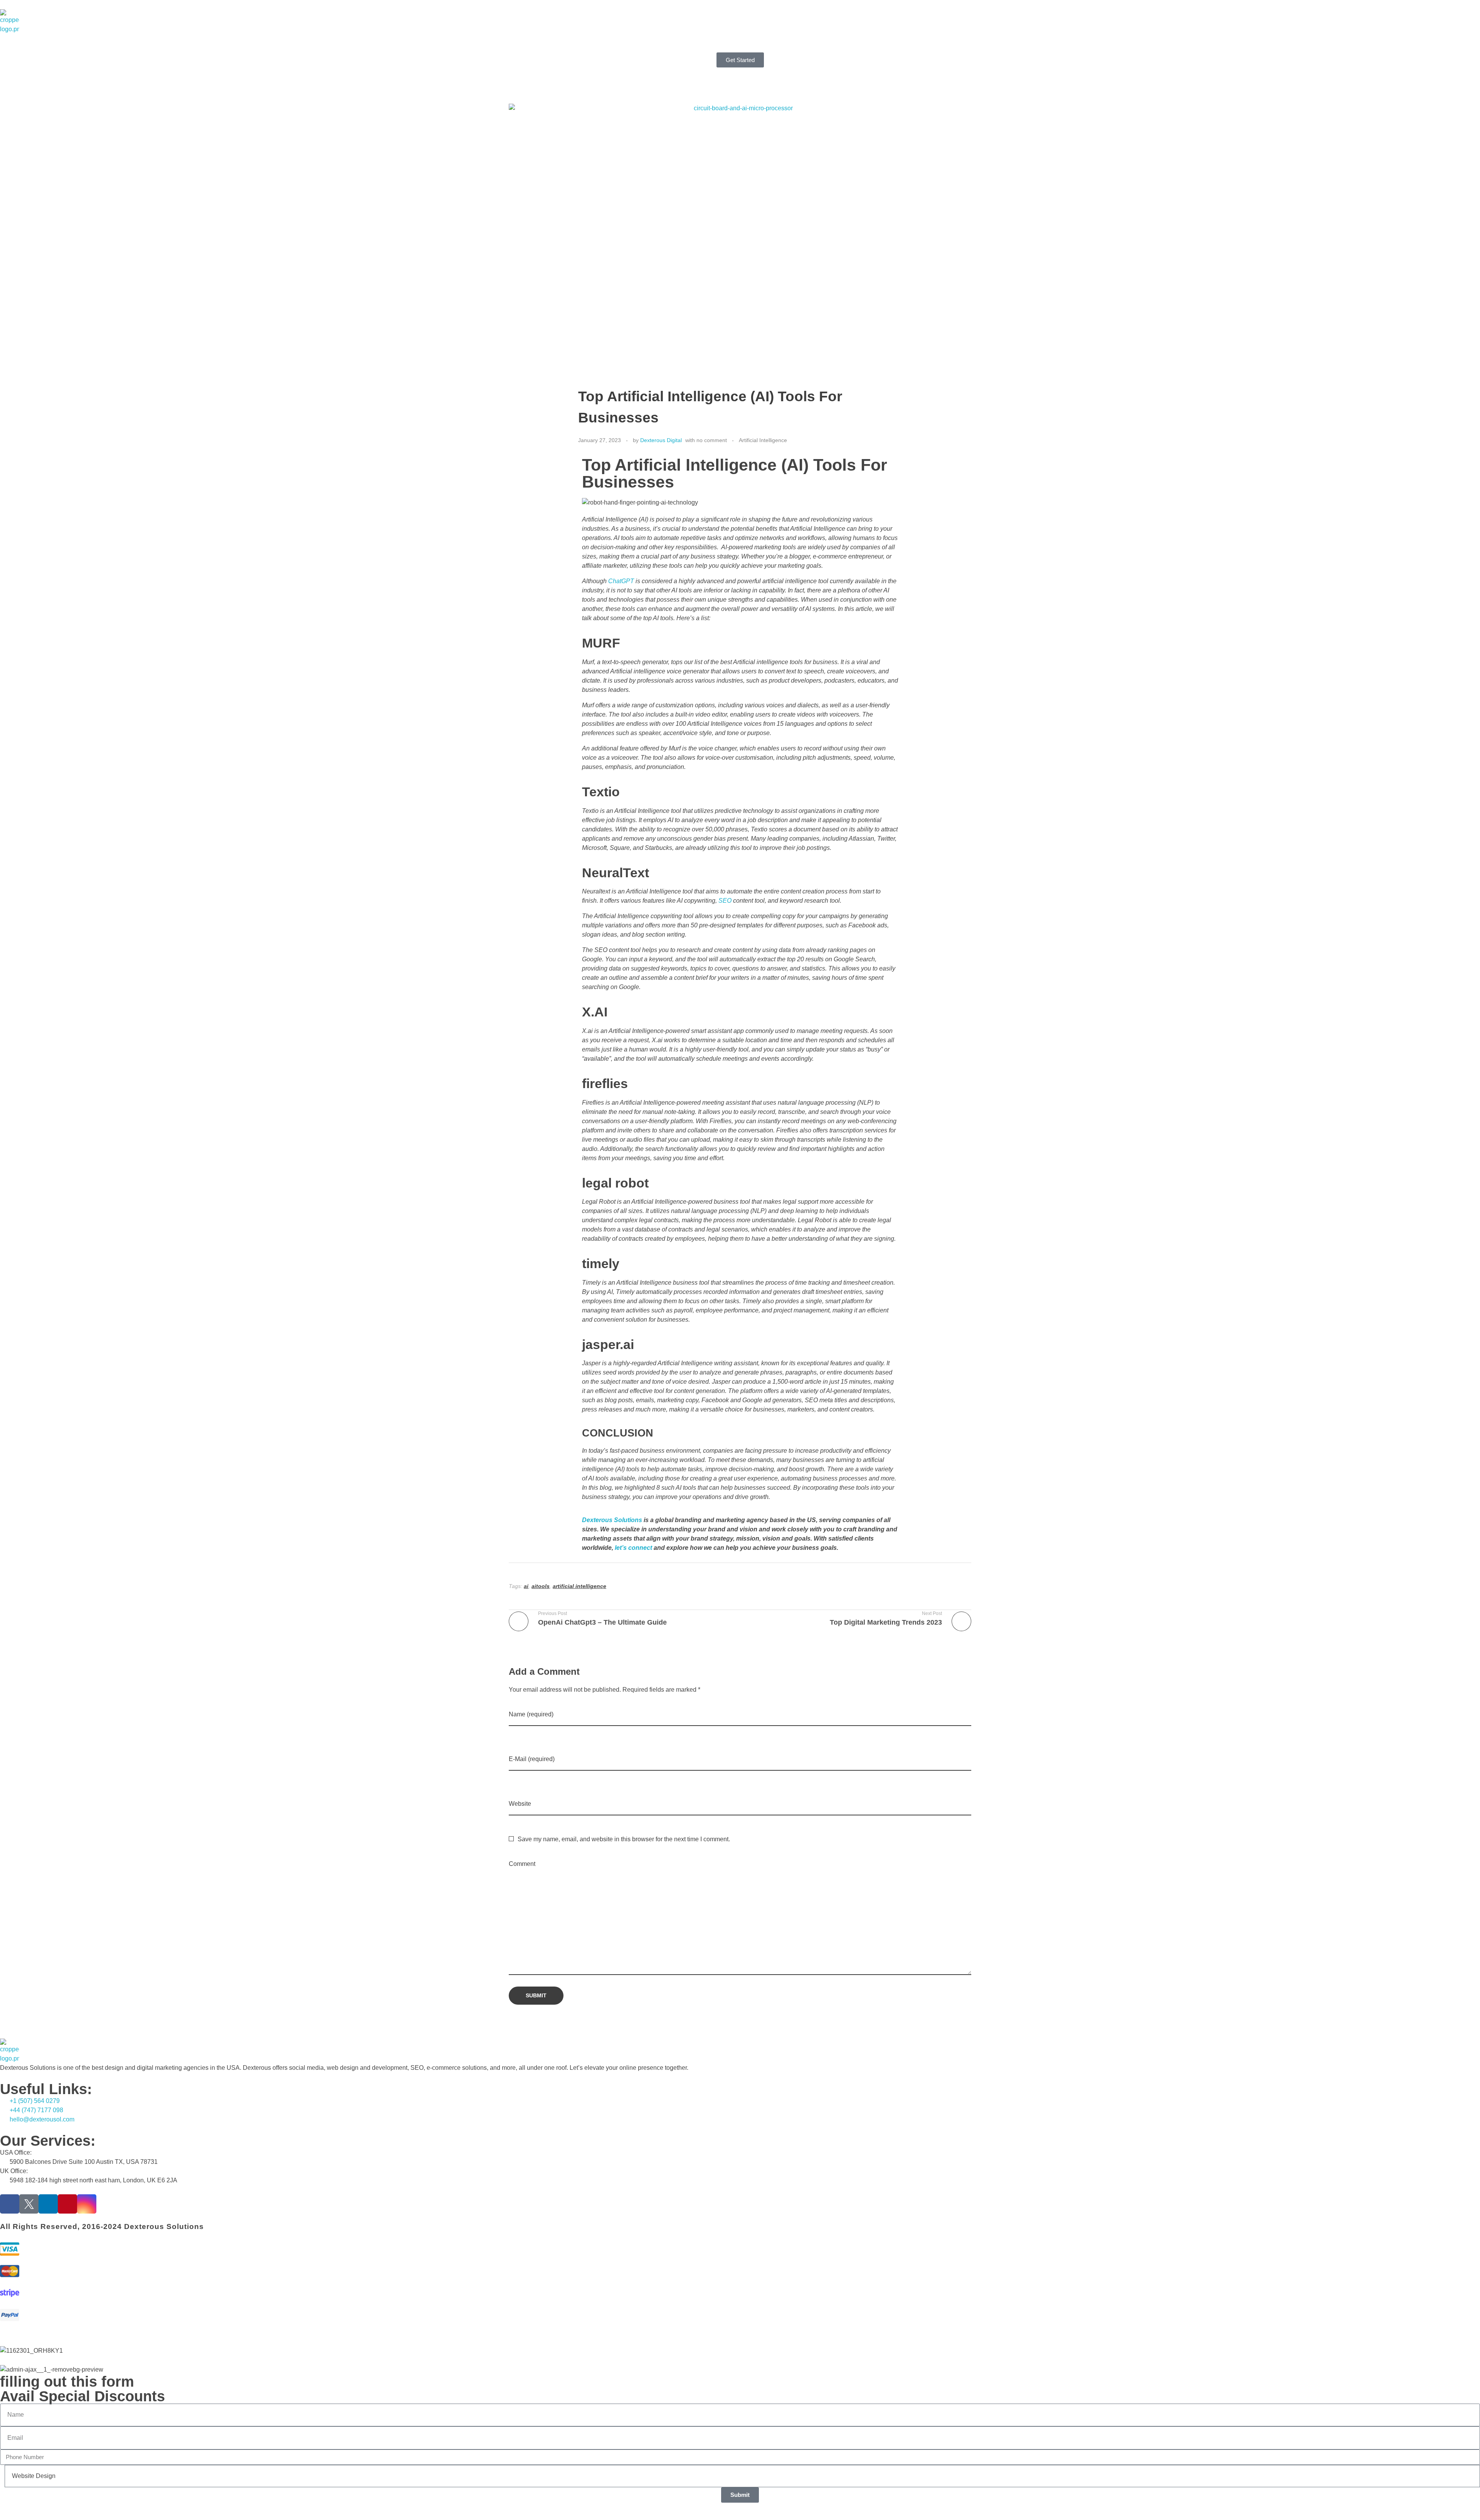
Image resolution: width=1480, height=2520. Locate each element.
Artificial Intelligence (763, 440)
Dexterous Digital (661, 440)
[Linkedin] (48, 2204)
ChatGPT (621, 581)
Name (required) (531, 1714)
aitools (541, 1586)
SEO (725, 901)
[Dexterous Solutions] (10, 22)
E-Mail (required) (532, 1759)
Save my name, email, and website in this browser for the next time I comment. (624, 1839)
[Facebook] (10, 2204)
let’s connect (633, 1548)
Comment (522, 1864)
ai (526, 1586)
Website (520, 1804)
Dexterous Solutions (612, 1520)
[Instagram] (87, 2204)
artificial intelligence (579, 1586)
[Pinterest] (67, 2204)
